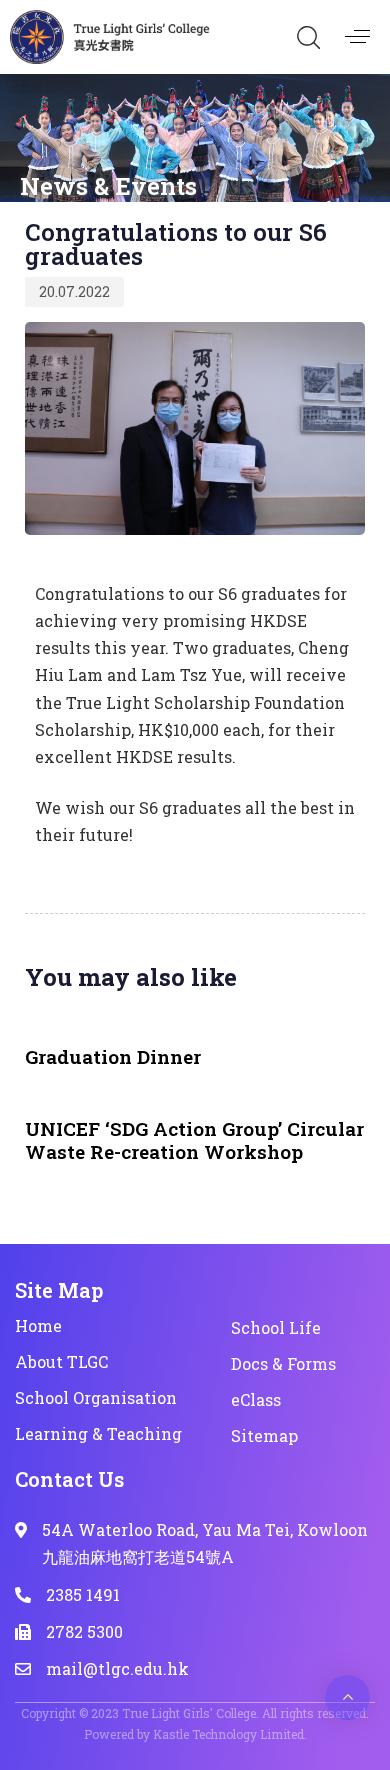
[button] (308, 37)
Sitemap (264, 1435)
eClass (256, 1399)
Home (38, 1325)
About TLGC (61, 1361)
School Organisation (96, 1397)
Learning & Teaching (98, 1433)
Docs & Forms (283, 1363)
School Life (276, 1327)
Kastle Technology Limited (228, 1734)
